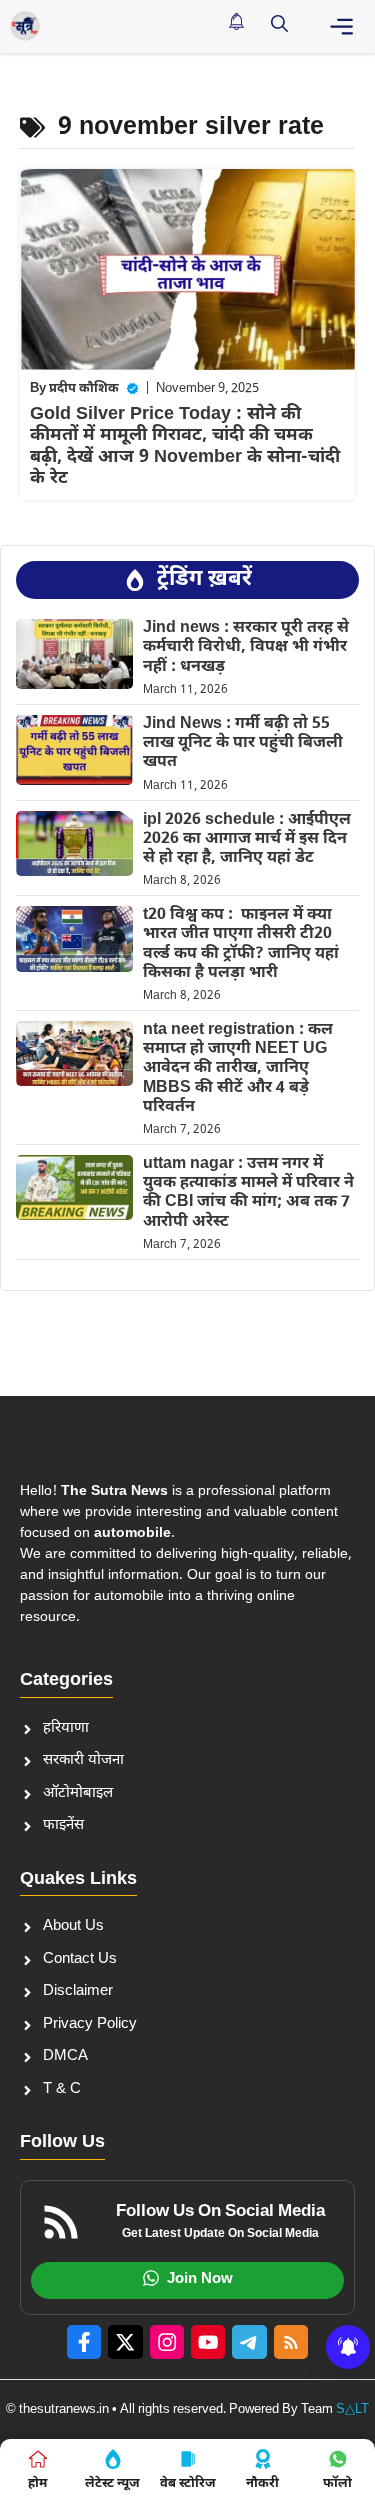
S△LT (352, 2409)
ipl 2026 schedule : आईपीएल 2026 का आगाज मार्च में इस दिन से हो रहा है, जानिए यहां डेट (247, 839)
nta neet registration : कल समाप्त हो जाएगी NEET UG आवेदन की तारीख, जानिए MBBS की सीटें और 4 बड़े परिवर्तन (238, 1069)
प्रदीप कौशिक (84, 388)
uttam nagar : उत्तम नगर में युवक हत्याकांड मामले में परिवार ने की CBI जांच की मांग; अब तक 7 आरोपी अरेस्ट (248, 1193)
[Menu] (341, 26)
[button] (279, 26)
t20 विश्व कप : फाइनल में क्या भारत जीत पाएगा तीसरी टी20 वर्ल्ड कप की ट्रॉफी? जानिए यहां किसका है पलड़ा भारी (241, 944)
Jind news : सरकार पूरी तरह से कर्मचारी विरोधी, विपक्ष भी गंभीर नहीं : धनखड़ (246, 647)
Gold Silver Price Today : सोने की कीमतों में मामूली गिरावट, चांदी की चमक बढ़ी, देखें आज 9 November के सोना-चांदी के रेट (185, 447)
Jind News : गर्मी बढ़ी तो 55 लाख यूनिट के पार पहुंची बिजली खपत (243, 743)
